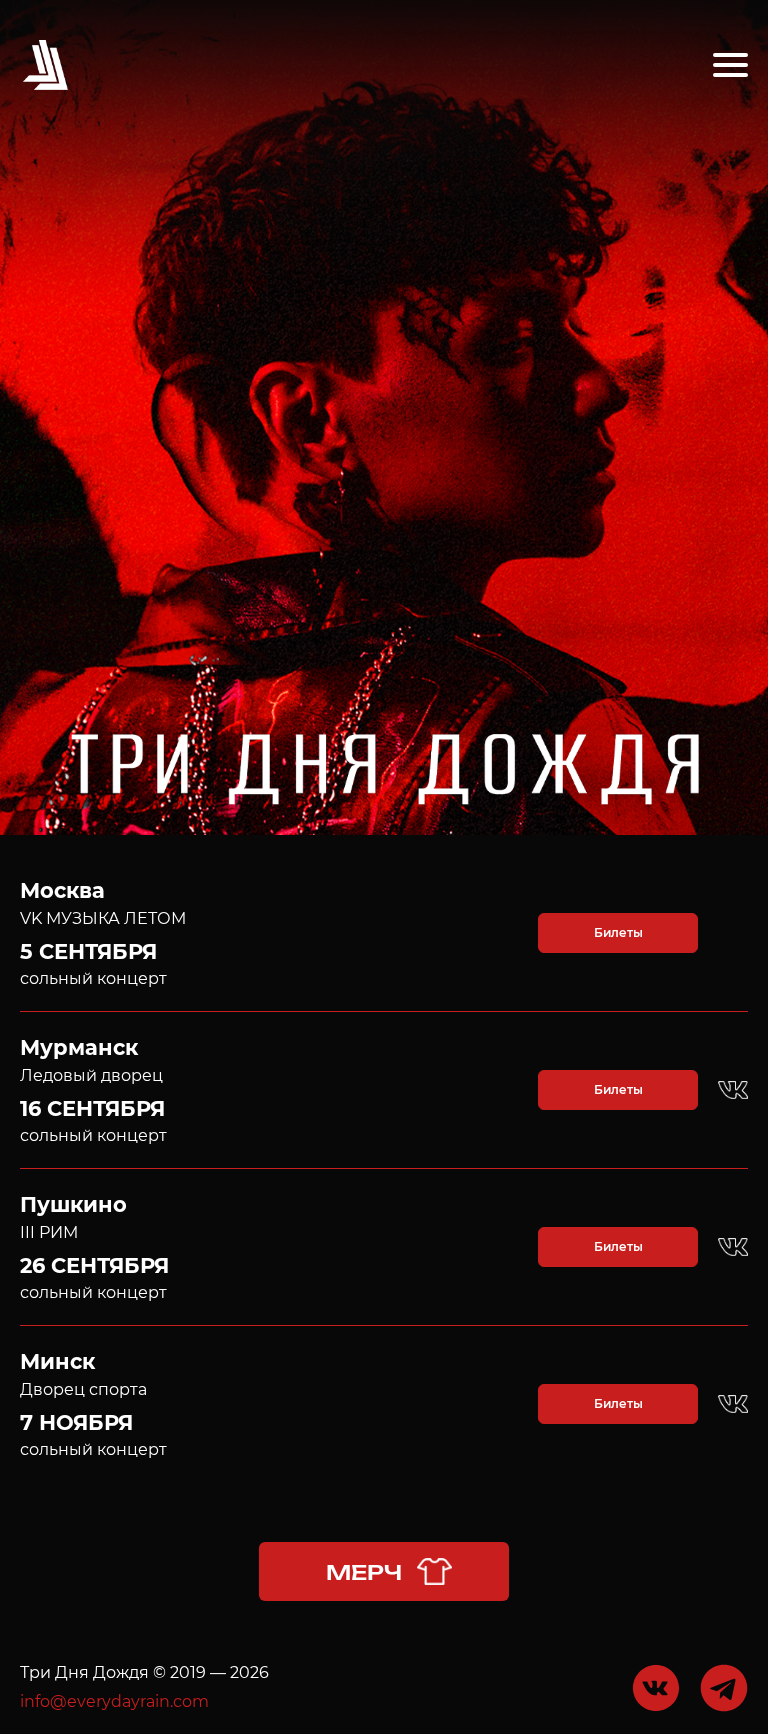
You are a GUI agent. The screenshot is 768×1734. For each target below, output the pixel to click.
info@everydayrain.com (114, 1701)
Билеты (618, 932)
